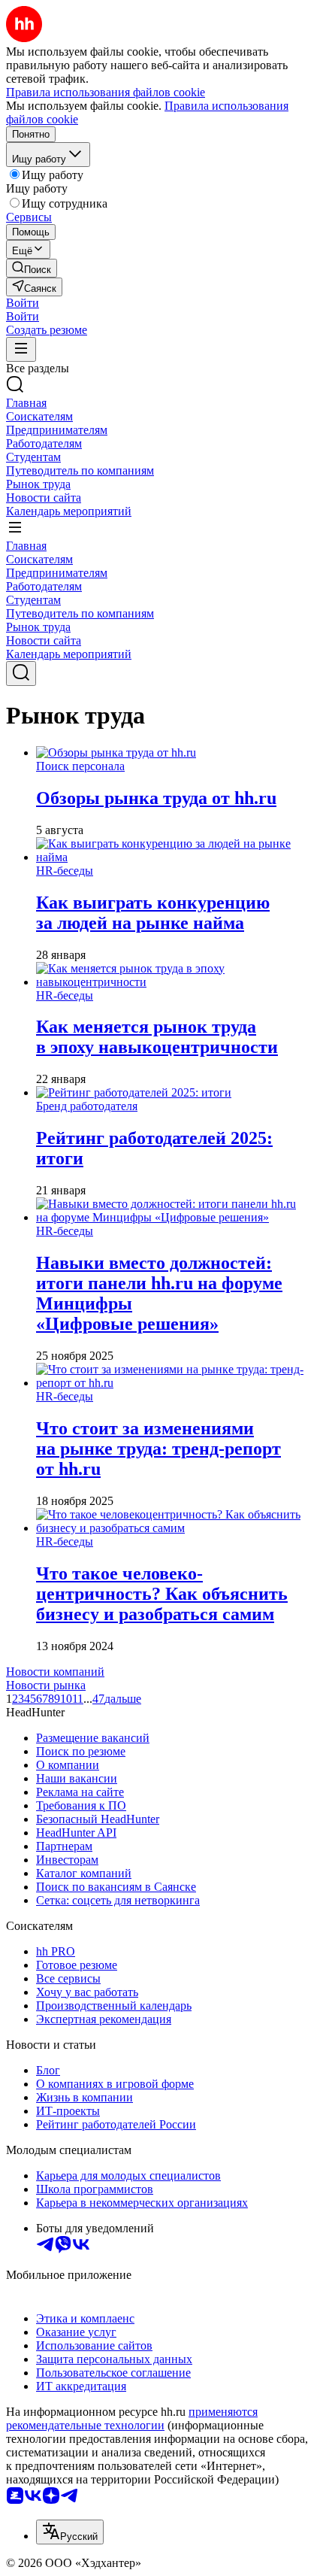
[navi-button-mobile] (21, 349)
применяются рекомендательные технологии (132, 2418)
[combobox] (70, 2532)
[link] (32, 268)
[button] (23, 303)
